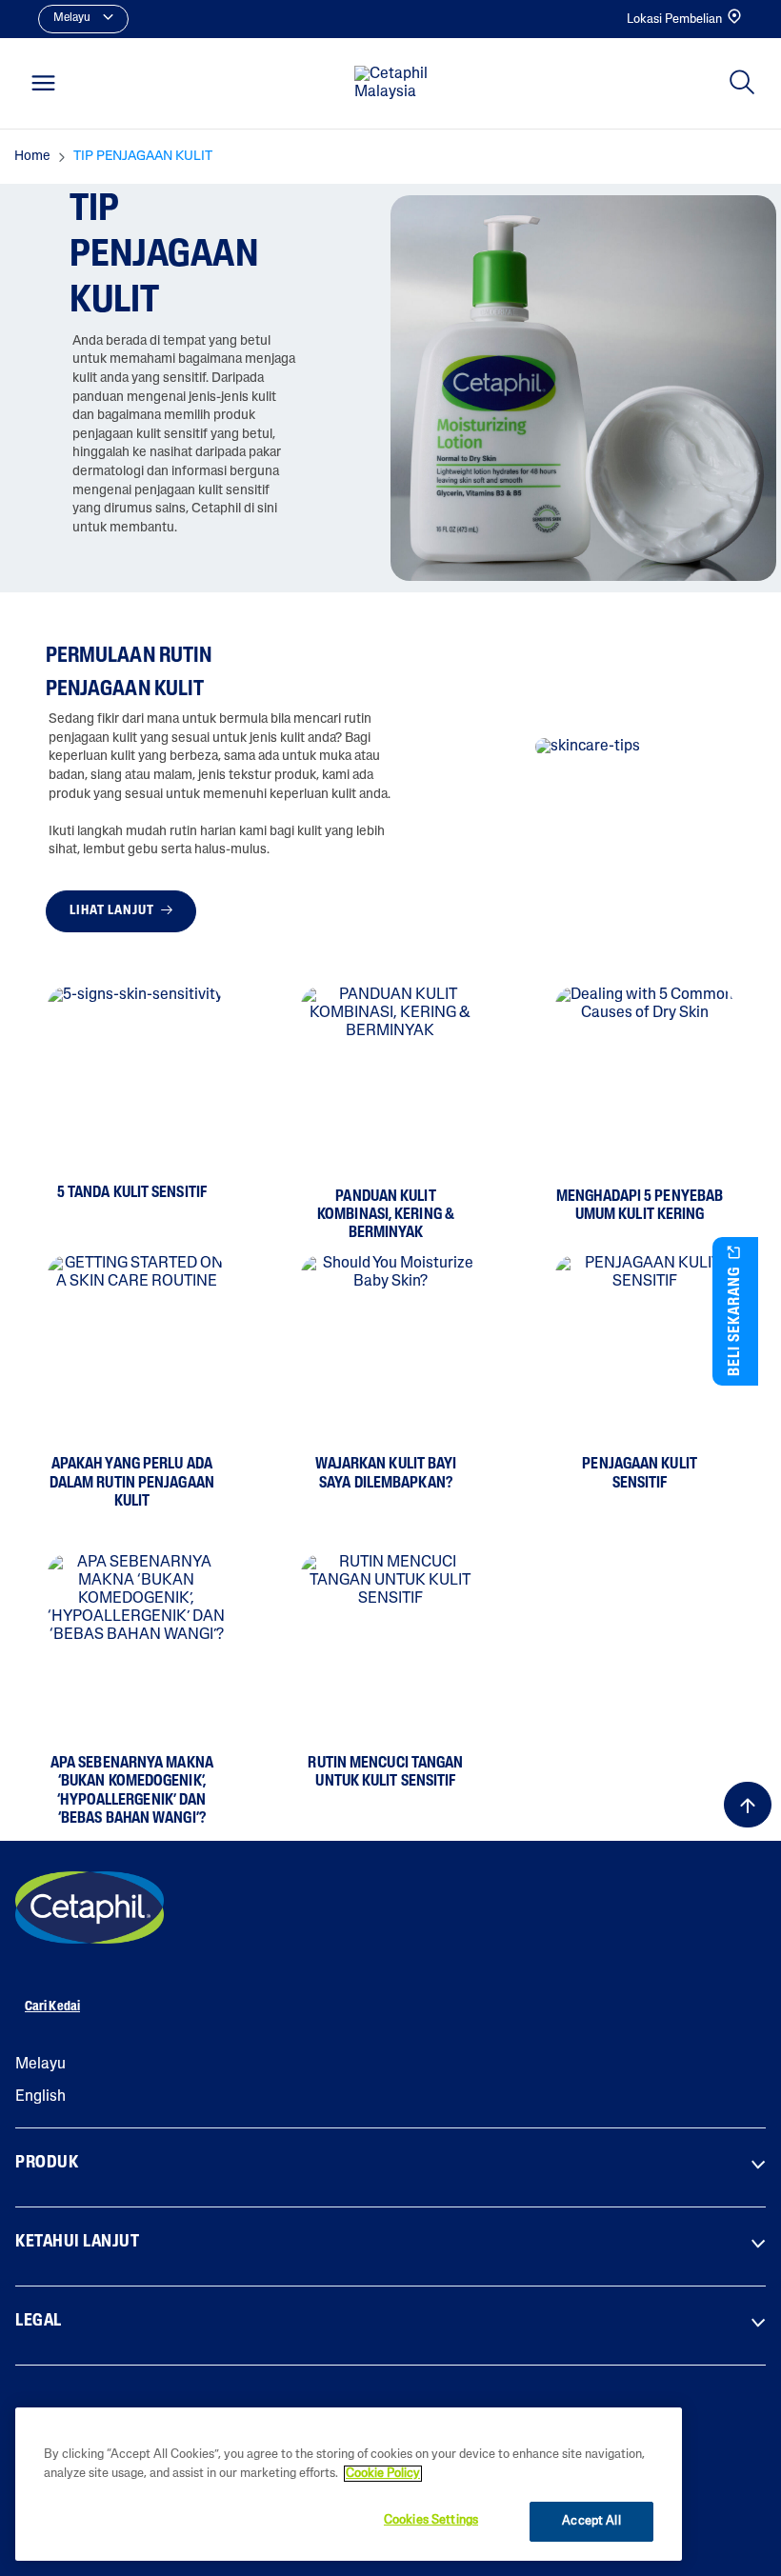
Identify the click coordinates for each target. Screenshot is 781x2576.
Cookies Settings (431, 2520)
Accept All (591, 2521)
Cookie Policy (383, 2474)
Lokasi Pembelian (674, 20)
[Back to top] (748, 1805)
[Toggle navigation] (43, 83)
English (40, 2097)
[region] (349, 2484)
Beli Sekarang (735, 1319)
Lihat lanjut (113, 911)
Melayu (40, 2065)
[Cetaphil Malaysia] (90, 1907)
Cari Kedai (52, 2007)
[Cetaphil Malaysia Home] (396, 84)
